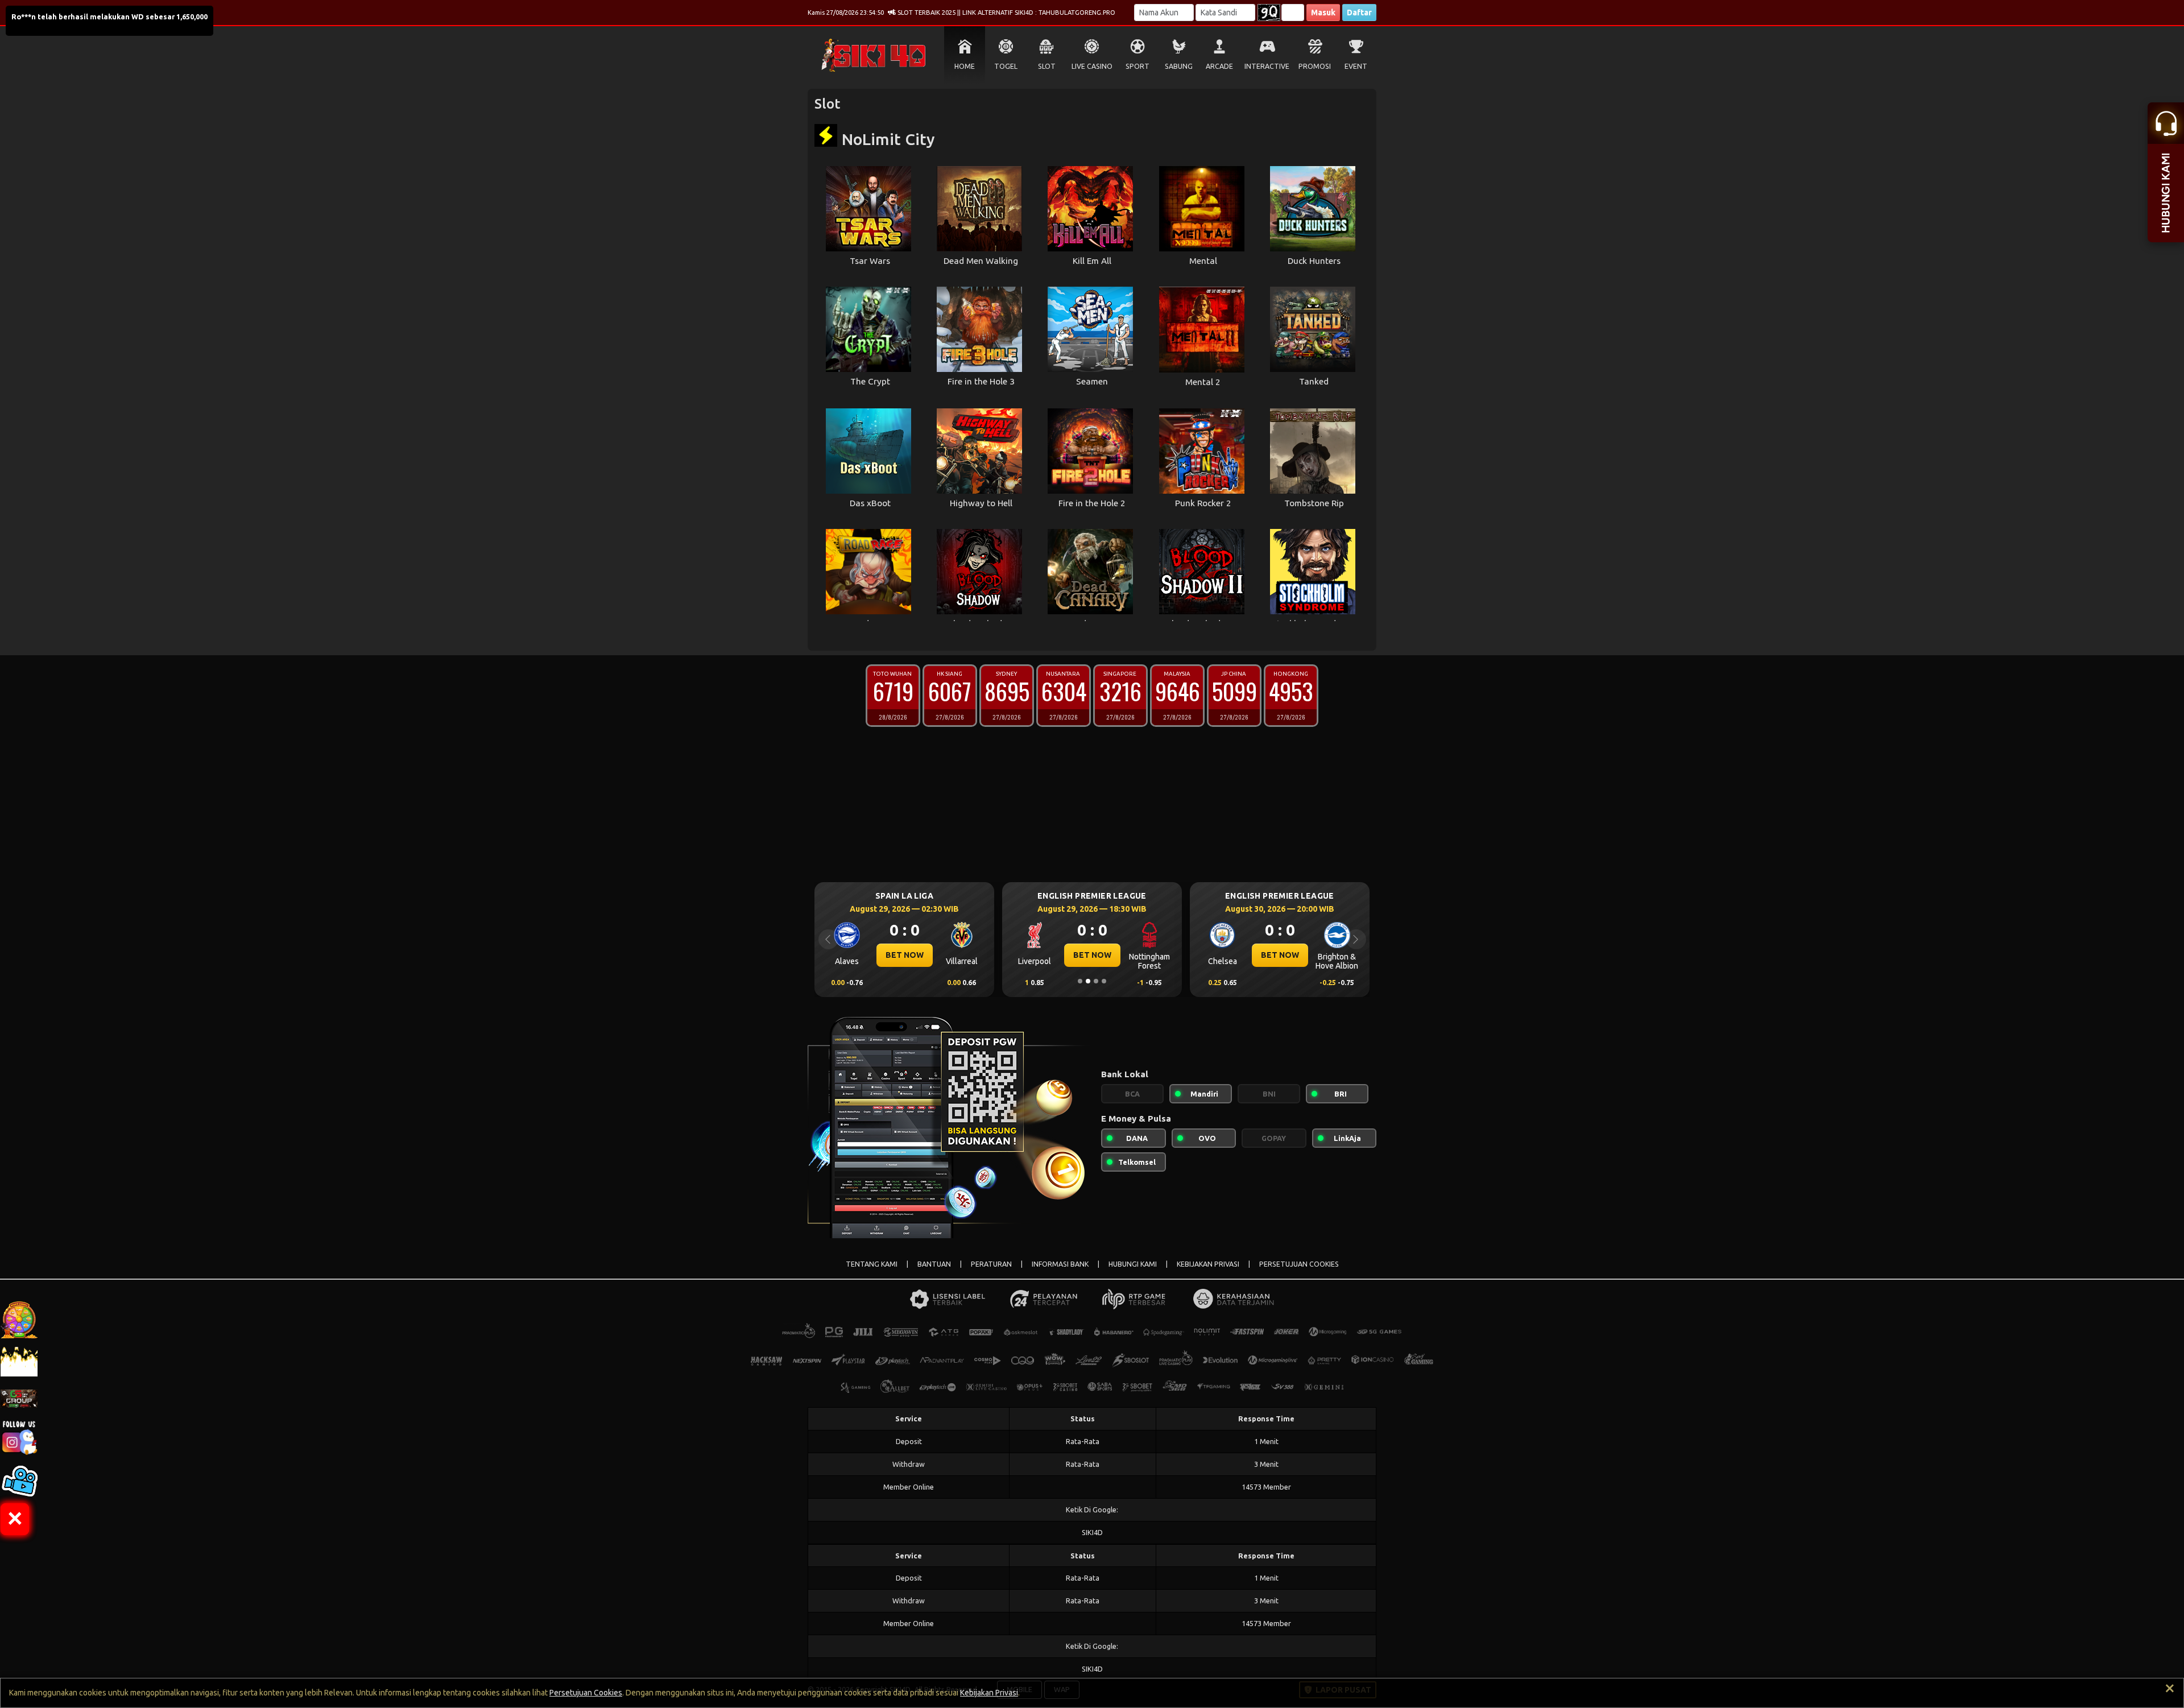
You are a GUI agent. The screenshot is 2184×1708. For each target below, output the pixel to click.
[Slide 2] (1088, 981)
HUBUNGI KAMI (1133, 1264)
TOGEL (1006, 66)
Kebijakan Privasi (989, 1693)
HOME (965, 66)
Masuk (1323, 13)
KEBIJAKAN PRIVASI (1208, 1264)
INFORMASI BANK (1060, 1264)
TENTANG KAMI (872, 1264)
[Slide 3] (1096, 981)
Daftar (1359, 13)
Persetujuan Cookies (586, 1693)
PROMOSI (1315, 66)
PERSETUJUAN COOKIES (1299, 1264)
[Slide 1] (1080, 981)
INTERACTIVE (1267, 66)
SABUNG (1179, 66)
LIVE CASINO (1092, 66)
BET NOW (905, 955)
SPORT (1137, 66)
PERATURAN (991, 1264)
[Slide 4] (1104, 981)
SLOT (1047, 66)
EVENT (1356, 66)
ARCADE (1219, 66)
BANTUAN (934, 1264)
